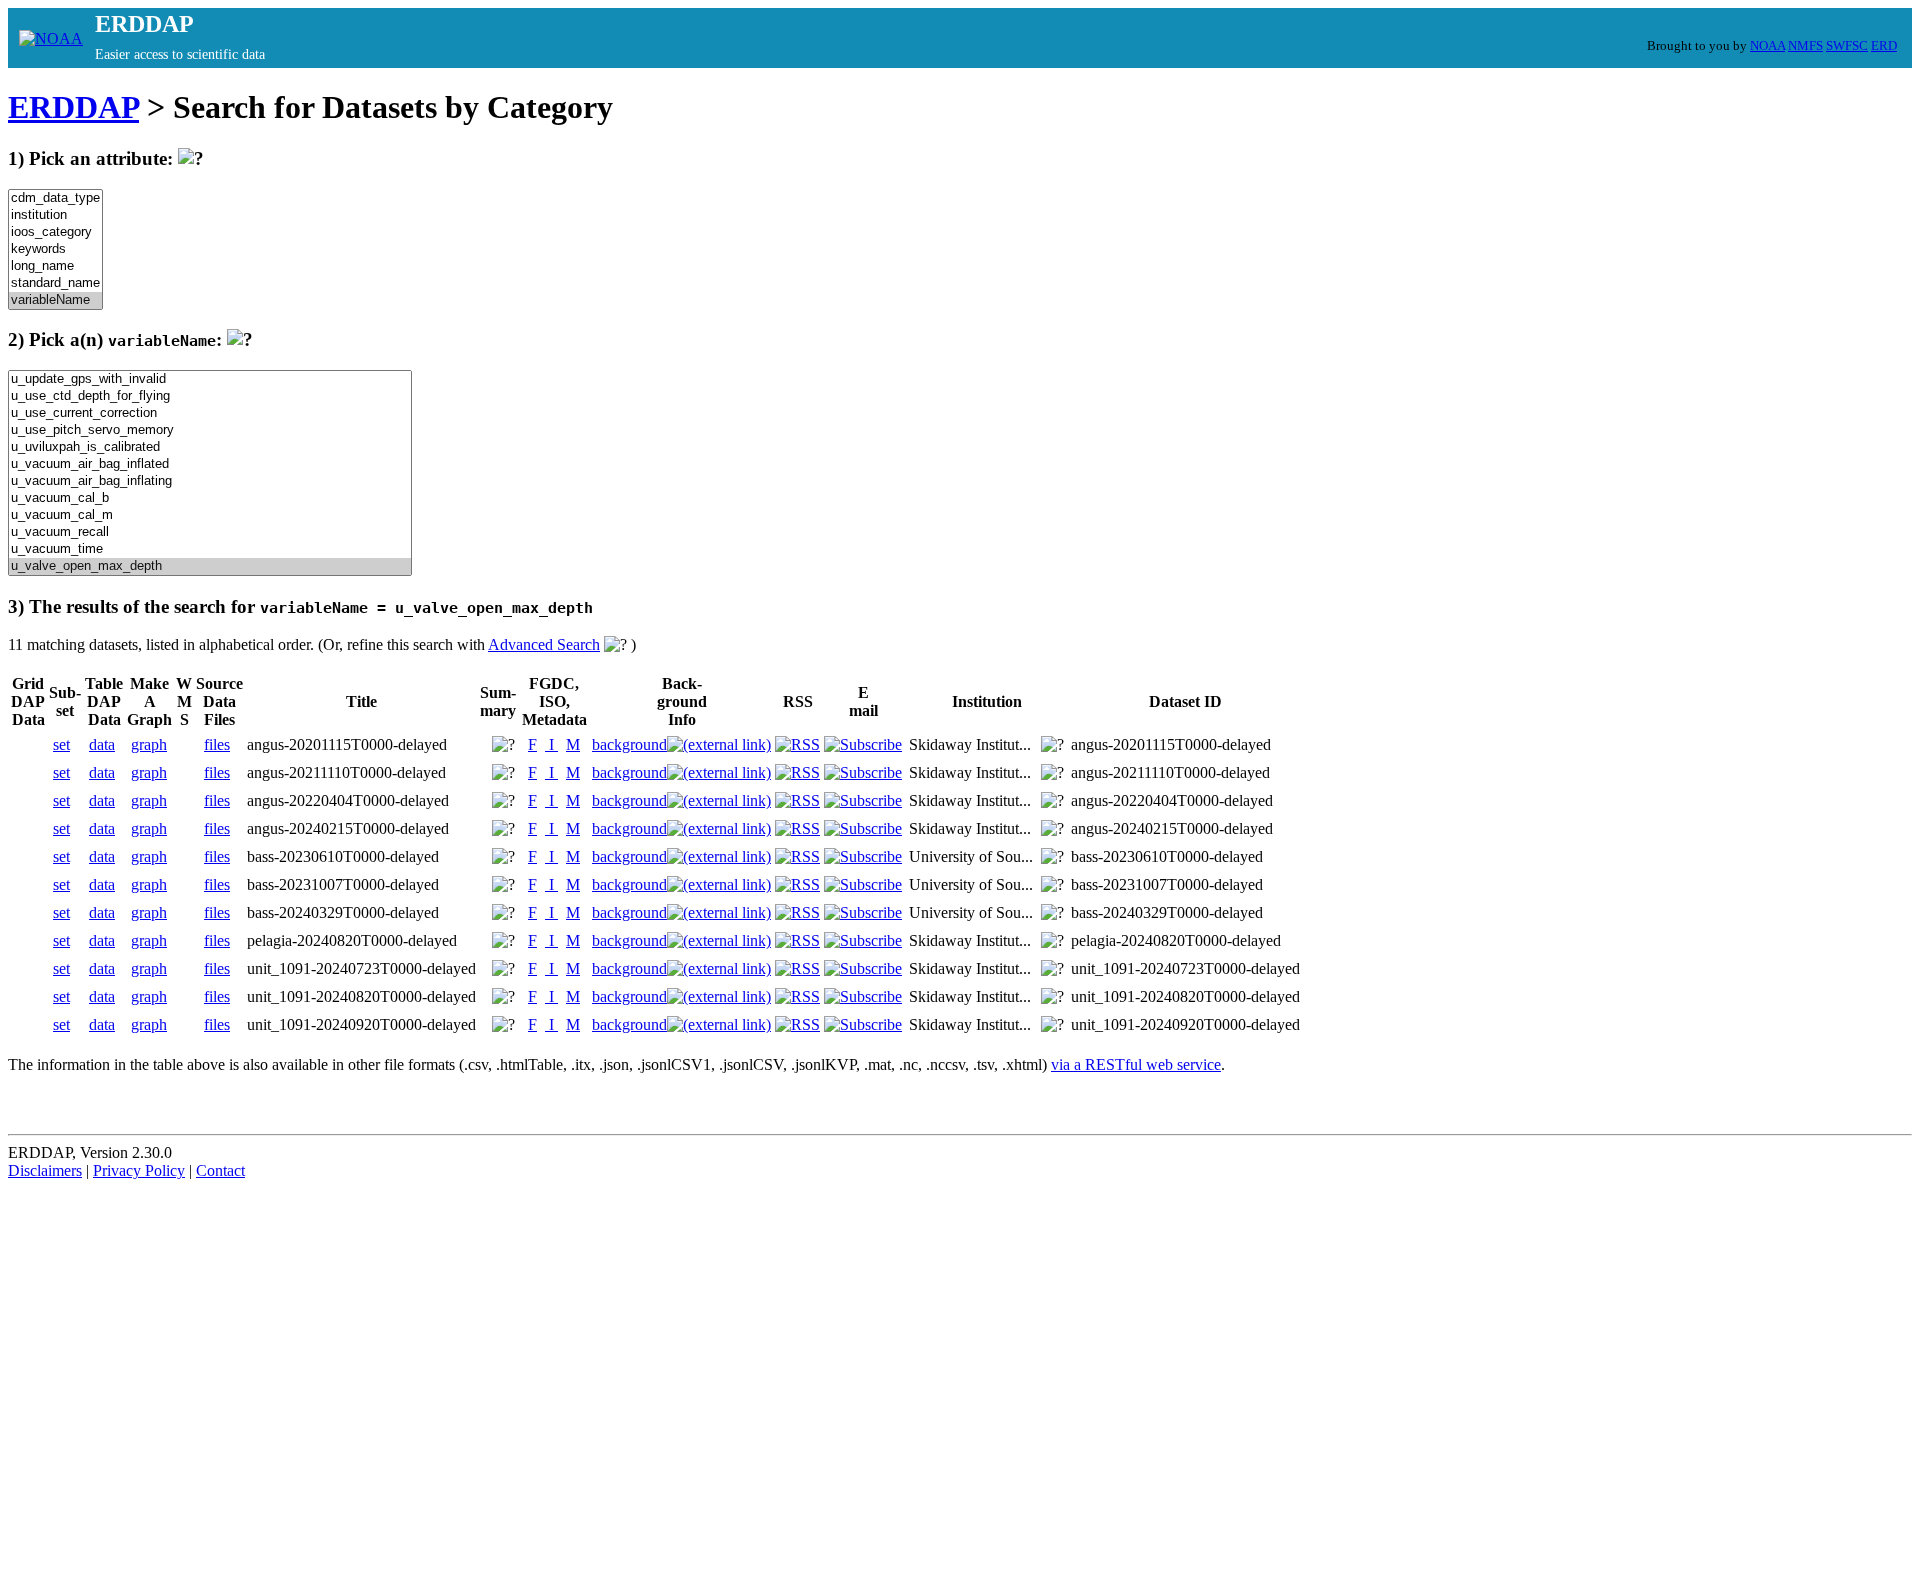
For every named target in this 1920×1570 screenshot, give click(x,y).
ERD (1884, 45)
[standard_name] (55, 283)
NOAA (1767, 45)
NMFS (1805, 45)
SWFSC (1847, 45)
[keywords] (55, 249)
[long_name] (55, 266)
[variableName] (55, 300)
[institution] (55, 215)
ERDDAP (73, 107)
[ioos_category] (55, 232)
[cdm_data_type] (55, 198)
